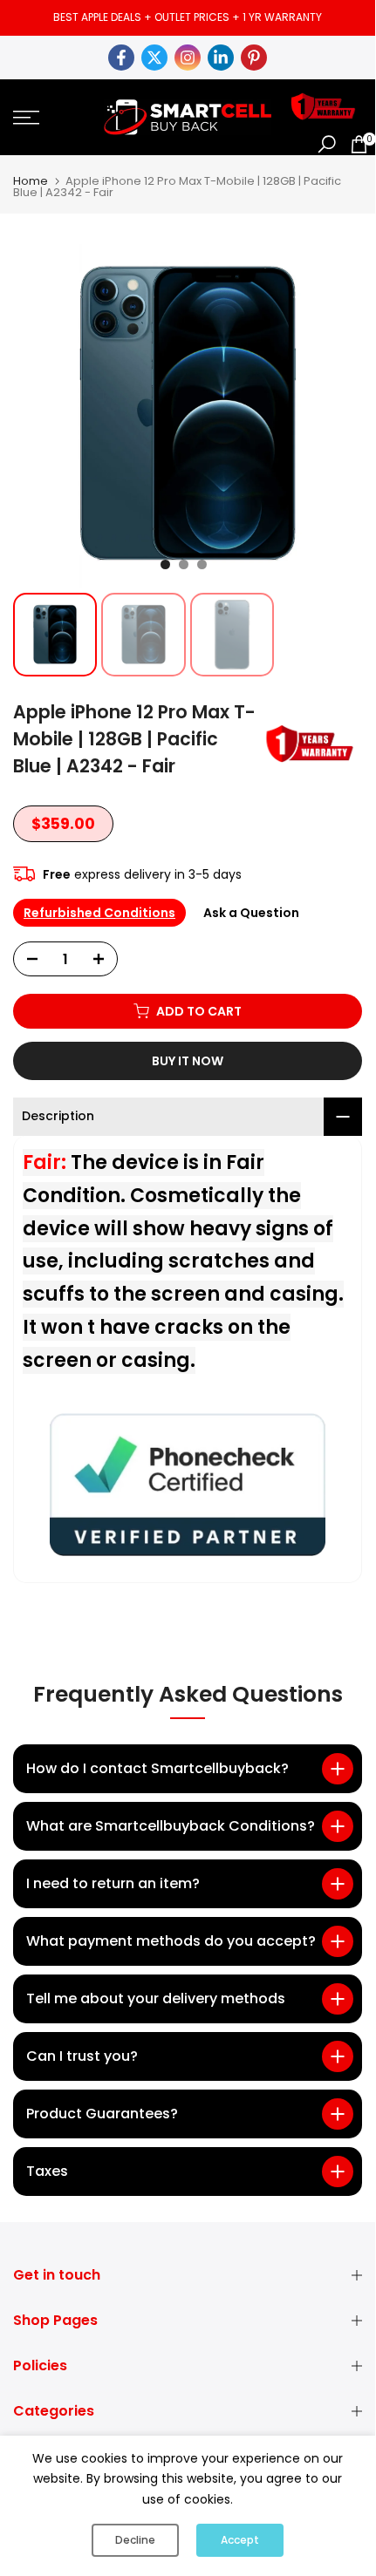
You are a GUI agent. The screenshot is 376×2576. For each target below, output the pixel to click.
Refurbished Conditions (99, 913)
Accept (240, 2540)
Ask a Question (251, 913)
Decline (135, 2540)
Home (31, 181)
